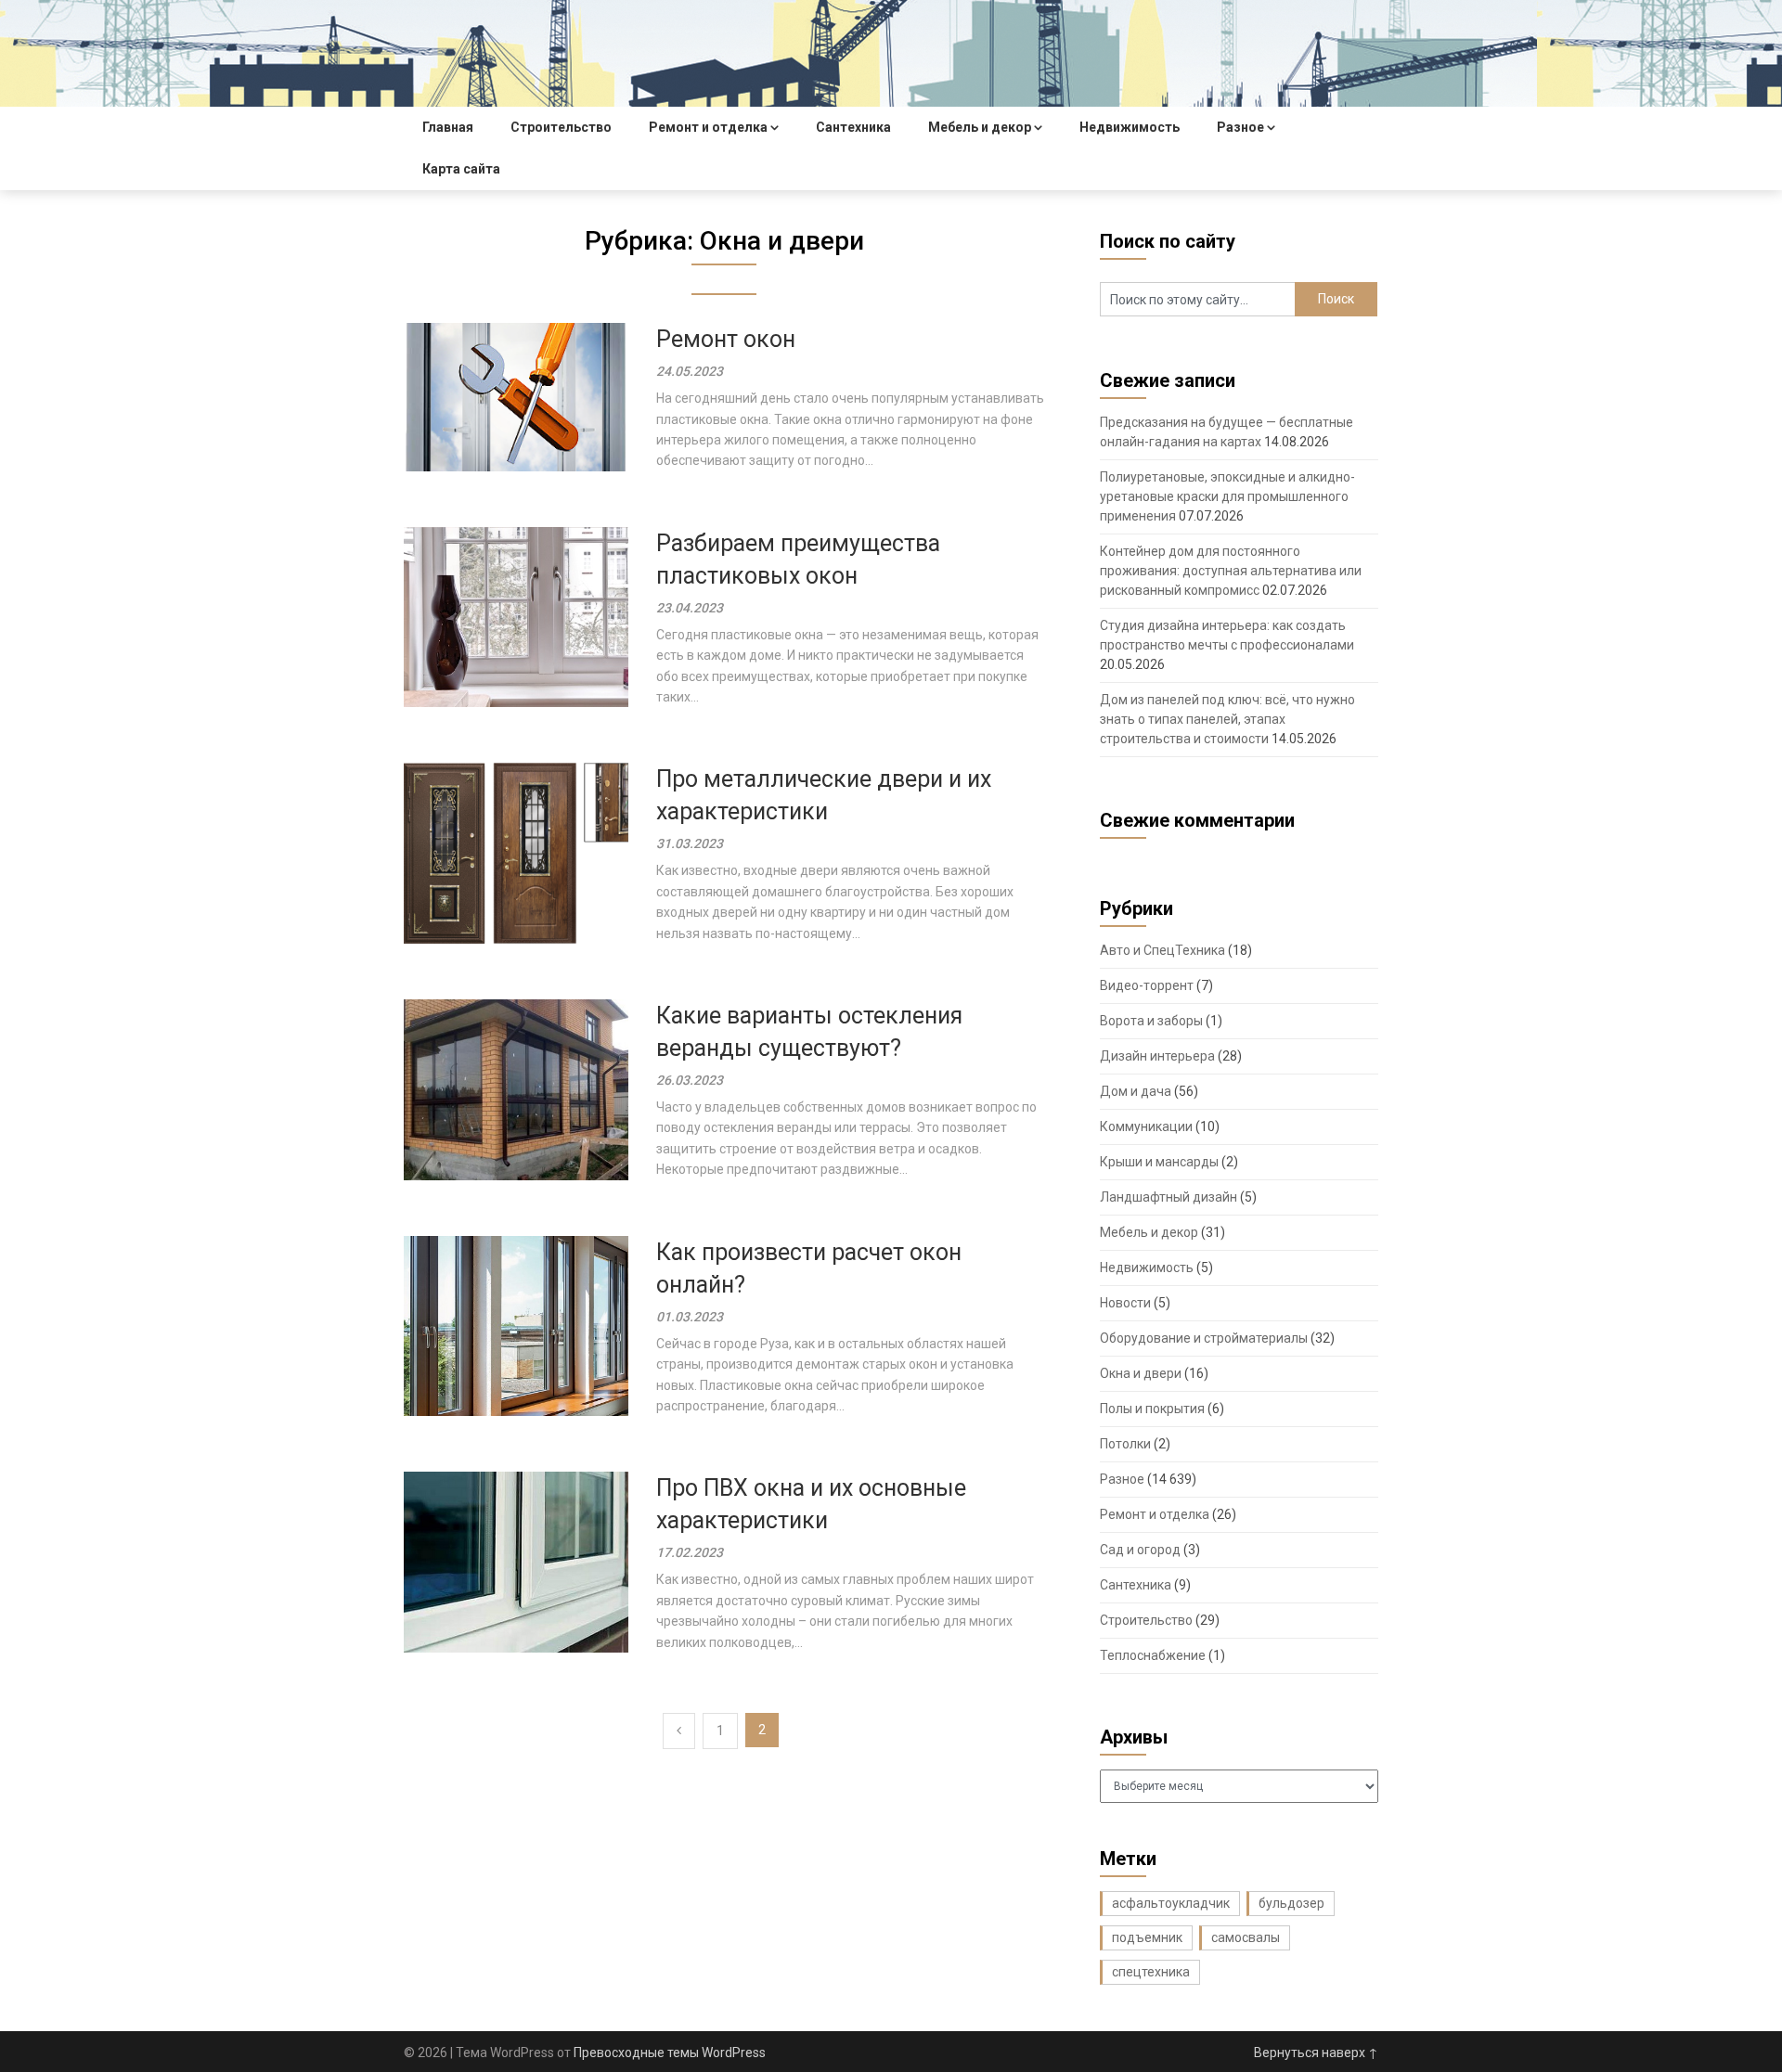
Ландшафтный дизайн (1169, 1197)
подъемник (1147, 1937)
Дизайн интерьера (1157, 1056)
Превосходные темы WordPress (670, 2053)
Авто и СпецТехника (1162, 950)
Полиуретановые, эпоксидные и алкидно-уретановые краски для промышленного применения (1227, 496)
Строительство (561, 127)
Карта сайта (461, 169)
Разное (1240, 127)
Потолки (1125, 1444)
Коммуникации (1146, 1126)
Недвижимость (1130, 127)
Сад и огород (1140, 1550)
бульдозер (1291, 1903)
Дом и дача (1136, 1091)
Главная (448, 127)
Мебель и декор (980, 127)
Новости (1125, 1303)
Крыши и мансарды (1159, 1162)
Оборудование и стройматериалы (1204, 1338)
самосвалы (1246, 1937)
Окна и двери (1141, 1373)
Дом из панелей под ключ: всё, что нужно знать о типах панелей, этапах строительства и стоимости (1227, 719)
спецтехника (1151, 1972)
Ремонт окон (726, 339)
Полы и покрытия (1152, 1409)
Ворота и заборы (1151, 1021)
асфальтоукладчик (1171, 1903)
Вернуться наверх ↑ (1316, 2053)
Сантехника (853, 127)
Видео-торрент (1147, 985)
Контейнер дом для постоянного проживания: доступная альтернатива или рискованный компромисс (1231, 571)
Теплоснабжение (1153, 1655)
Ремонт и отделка (708, 127)
